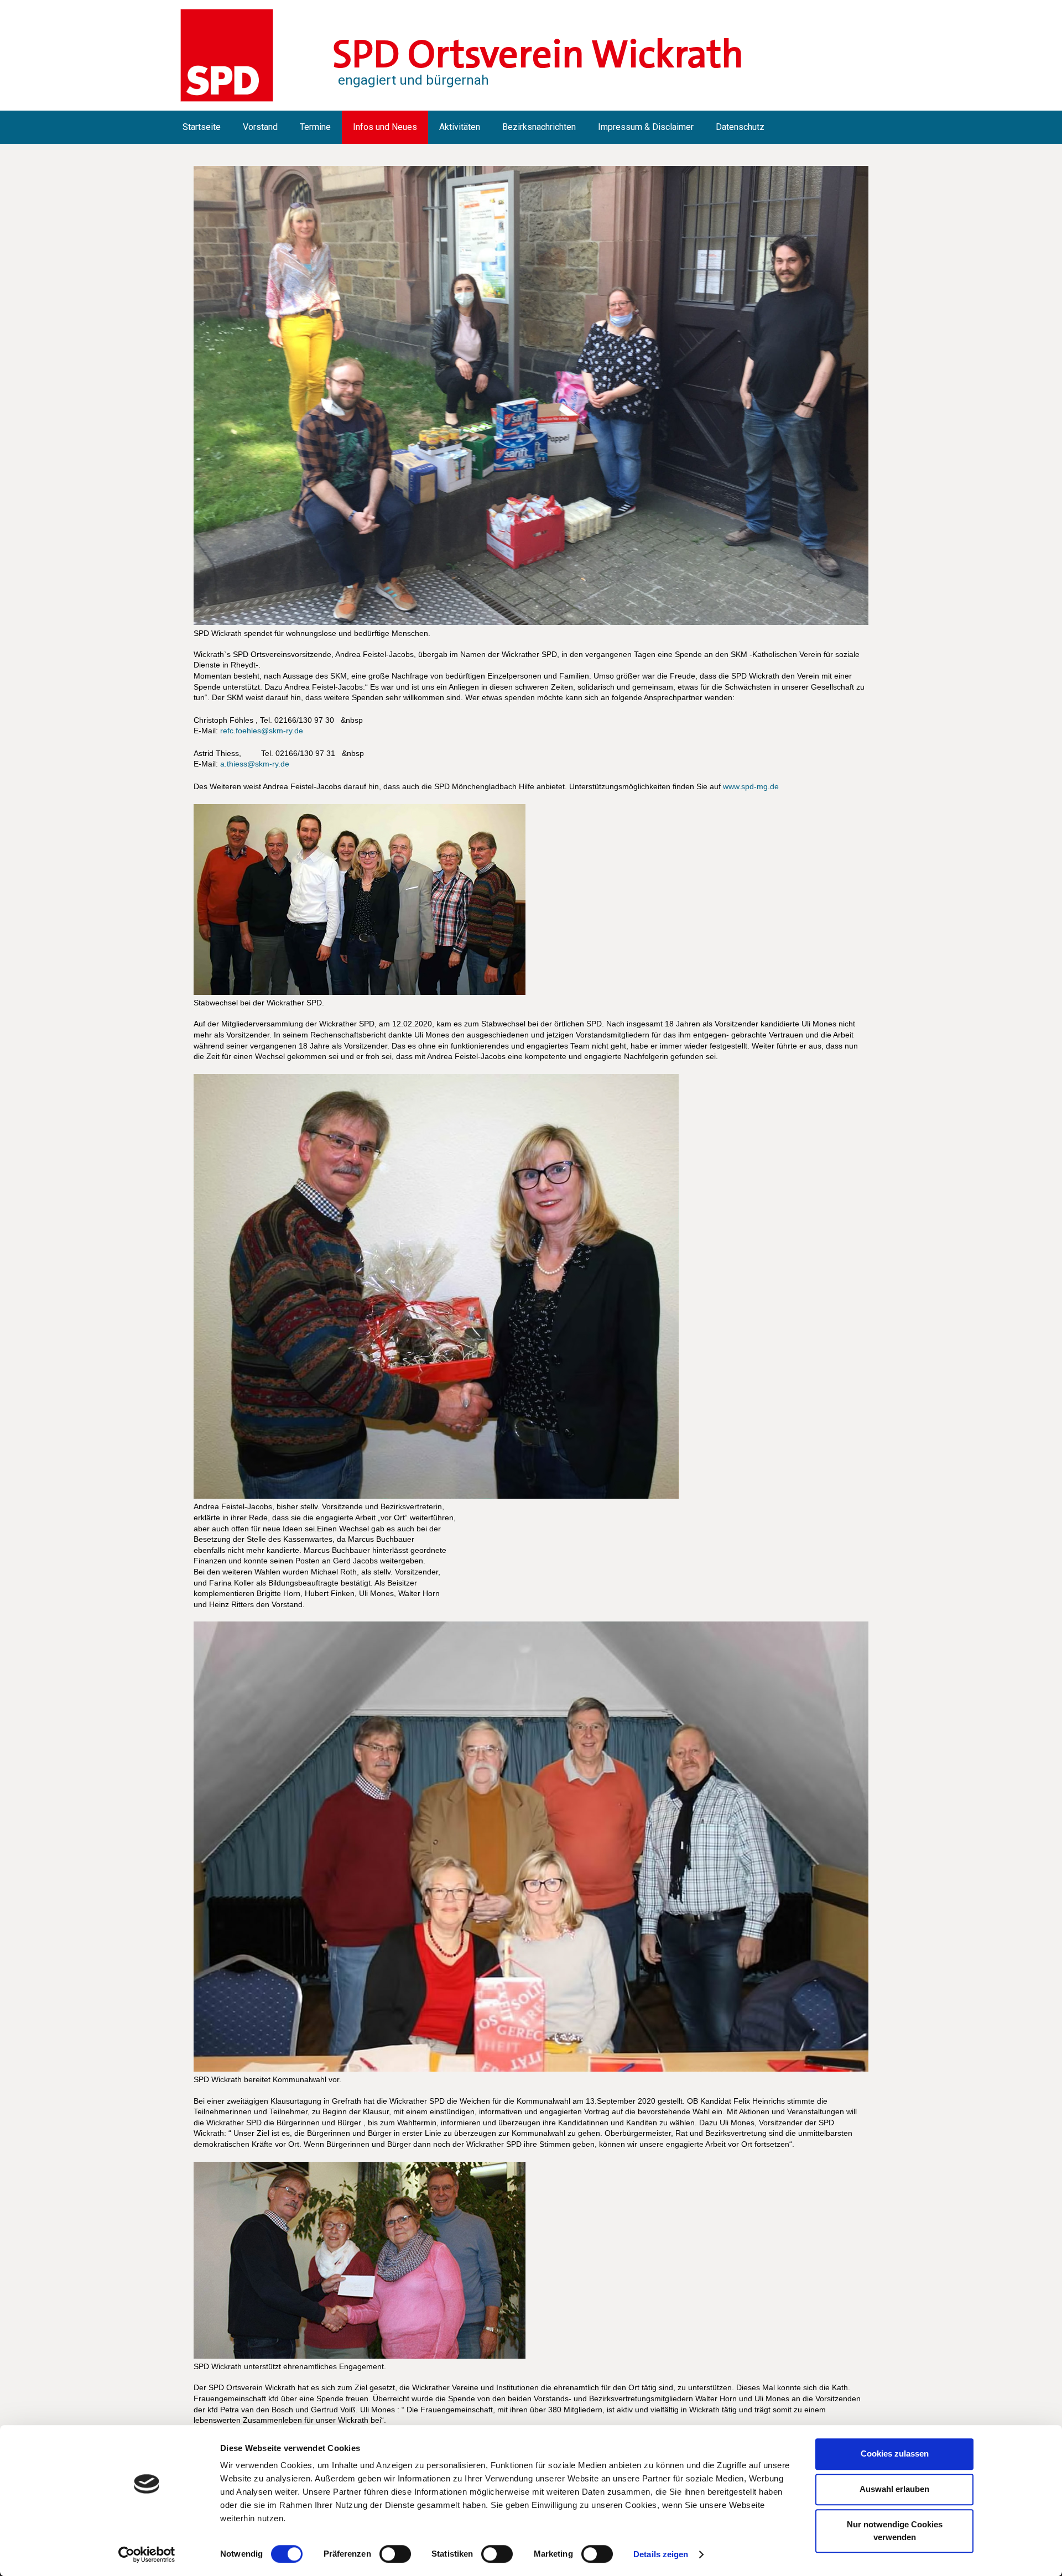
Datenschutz (740, 127)
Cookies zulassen (895, 2454)
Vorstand (260, 127)
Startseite (202, 127)
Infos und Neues (385, 127)
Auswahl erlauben (894, 2489)
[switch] (395, 2554)
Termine (315, 127)
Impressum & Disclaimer (646, 127)
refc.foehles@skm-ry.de (262, 731)
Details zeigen (661, 2554)
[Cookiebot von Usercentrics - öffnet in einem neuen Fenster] (147, 2554)
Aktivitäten (460, 127)
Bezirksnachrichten (539, 127)
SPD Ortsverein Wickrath (538, 54)
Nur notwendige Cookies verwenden (895, 2531)
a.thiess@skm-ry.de (255, 764)
